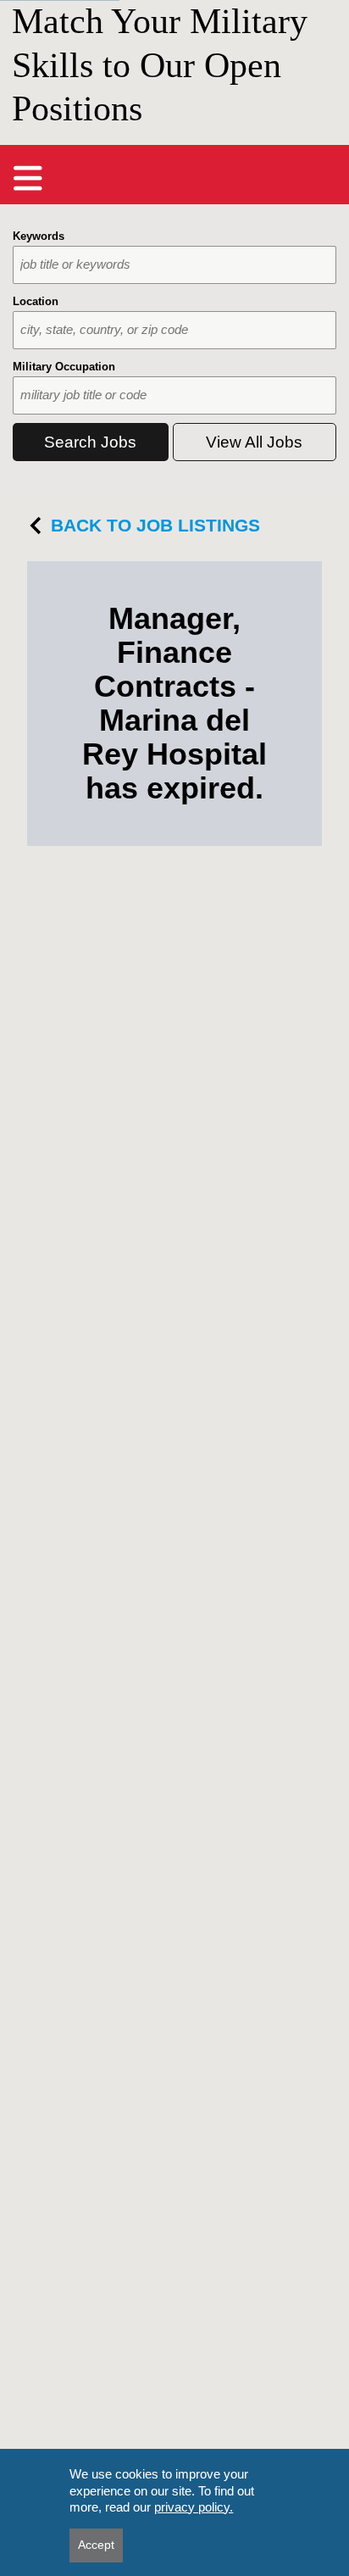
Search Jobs (90, 442)
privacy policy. (194, 2507)
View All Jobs (254, 442)
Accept (96, 2545)
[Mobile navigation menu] (28, 178)
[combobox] (174, 265)
